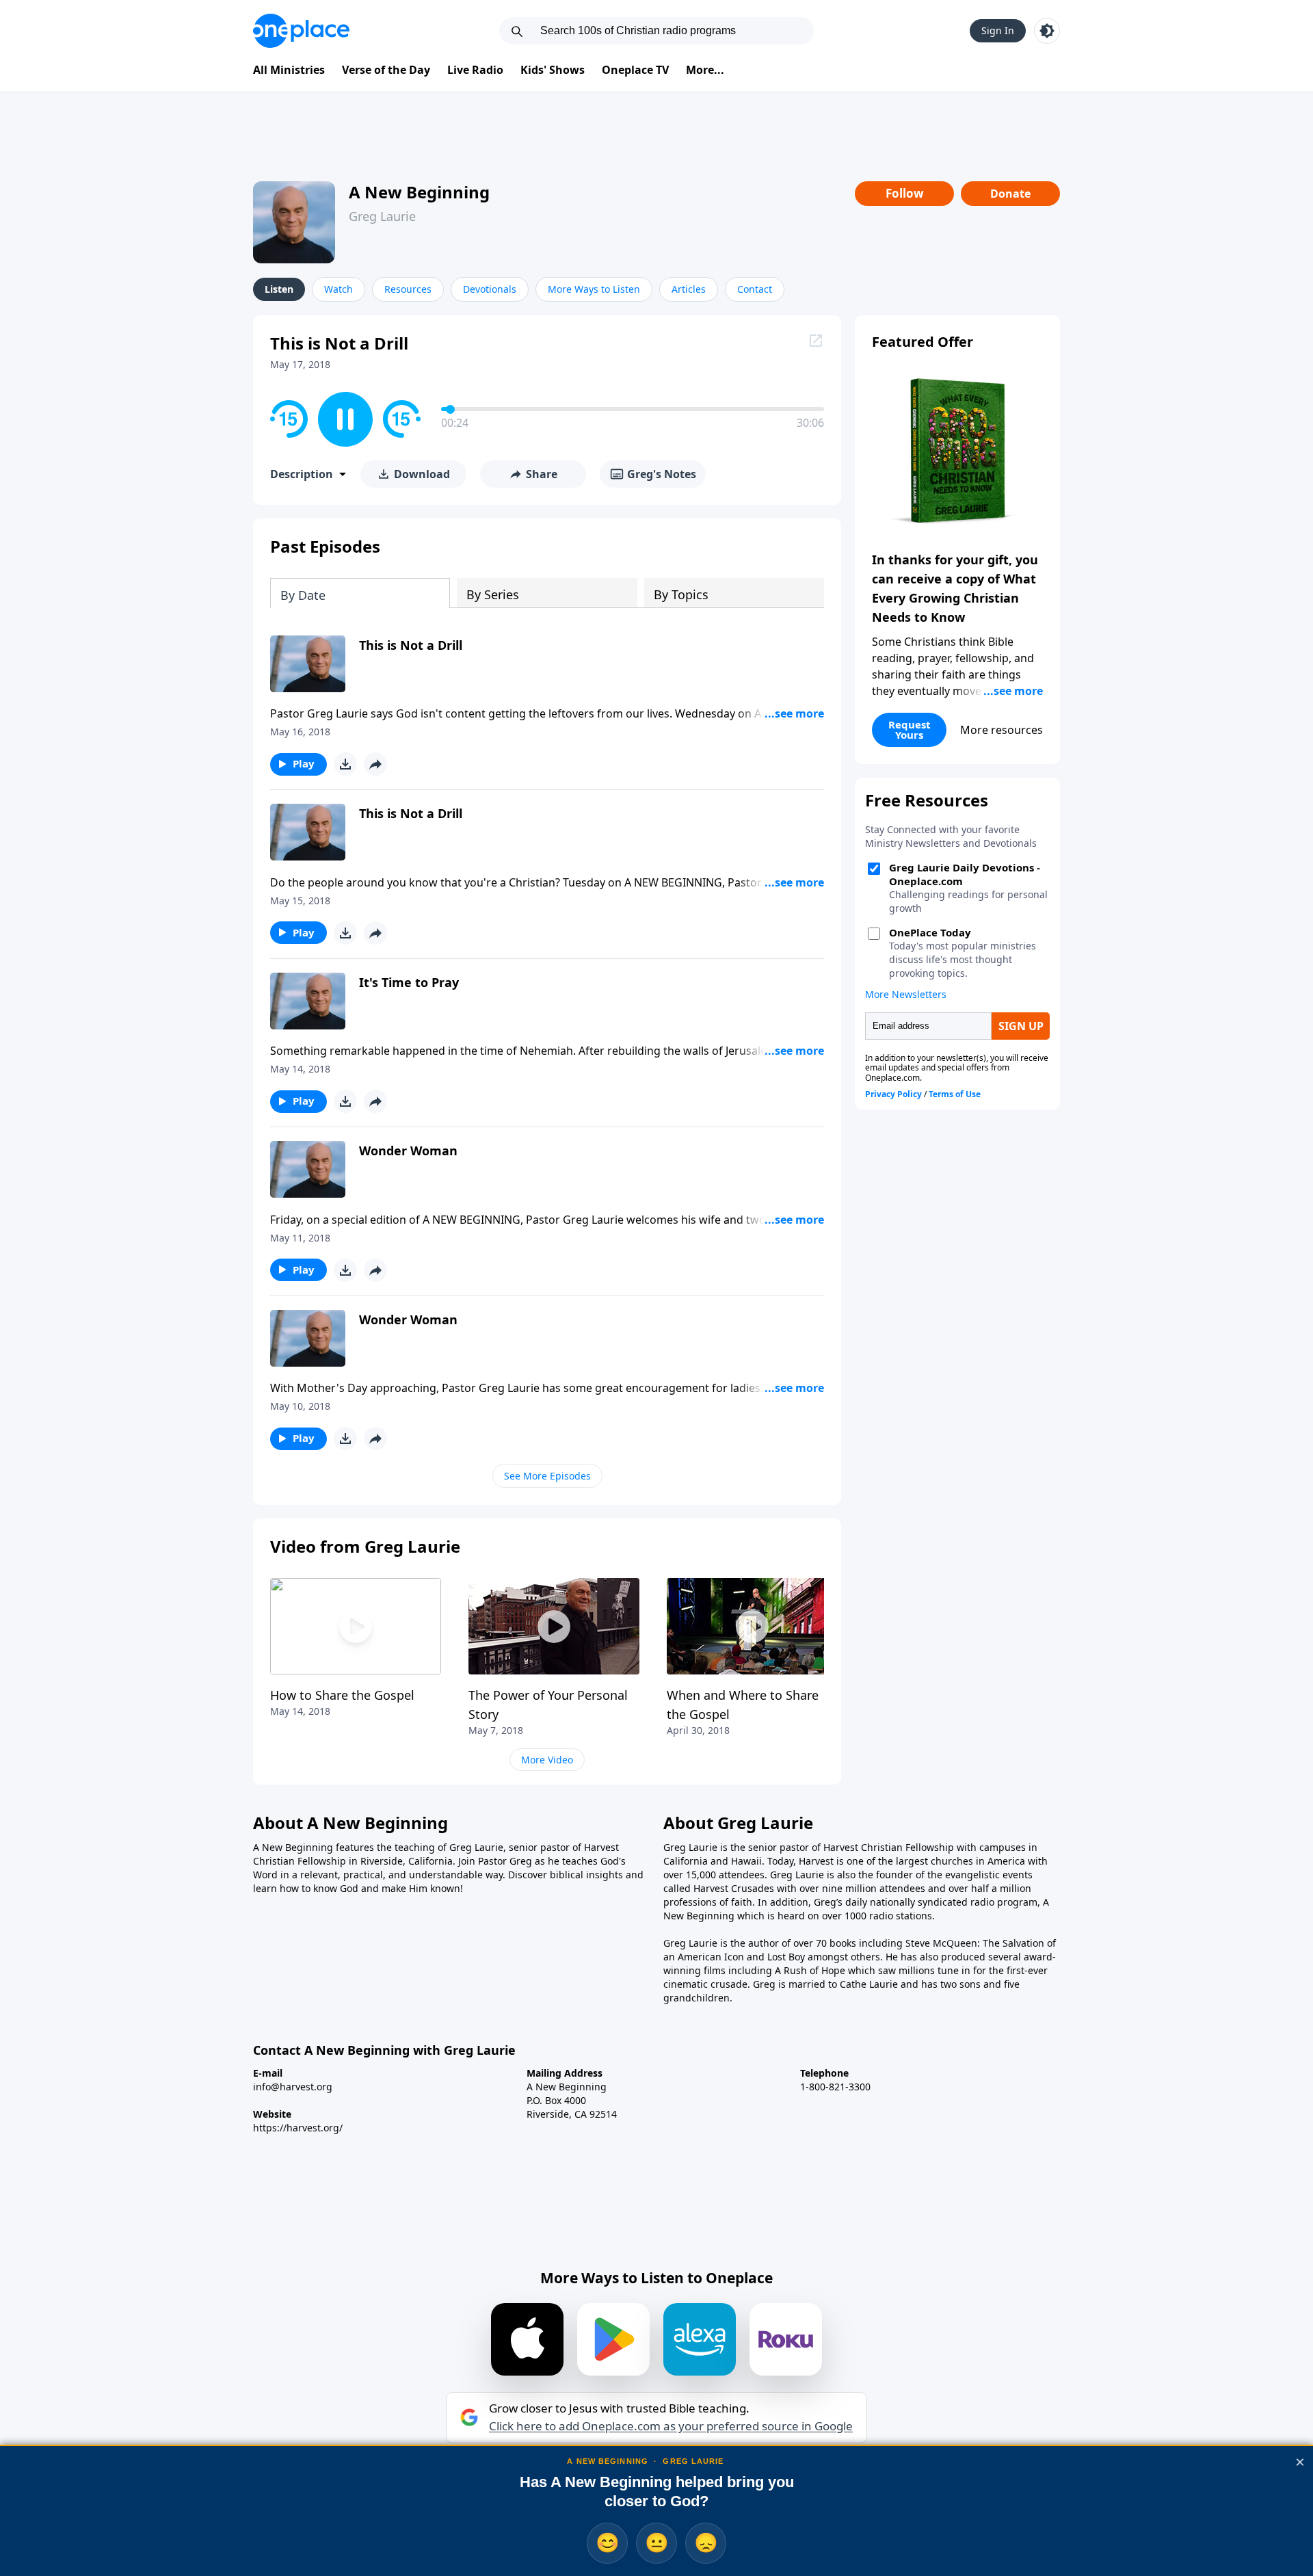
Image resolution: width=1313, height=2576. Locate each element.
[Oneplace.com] (301, 31)
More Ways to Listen (594, 289)
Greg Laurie (382, 216)
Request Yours (910, 730)
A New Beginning (419, 192)
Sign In (998, 30)
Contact (755, 289)
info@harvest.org (293, 2087)
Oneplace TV (635, 70)
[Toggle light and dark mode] (1047, 31)
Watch (339, 289)
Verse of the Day (386, 70)
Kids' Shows (553, 70)
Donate (1010, 194)
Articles (689, 289)
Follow (905, 193)
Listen (279, 289)
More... (705, 70)
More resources (1002, 730)
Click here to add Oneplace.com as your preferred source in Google (671, 2426)
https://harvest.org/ (298, 2128)
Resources (408, 289)
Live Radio (475, 70)
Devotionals (490, 289)
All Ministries (289, 70)
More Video (547, 1760)
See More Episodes (547, 1476)
